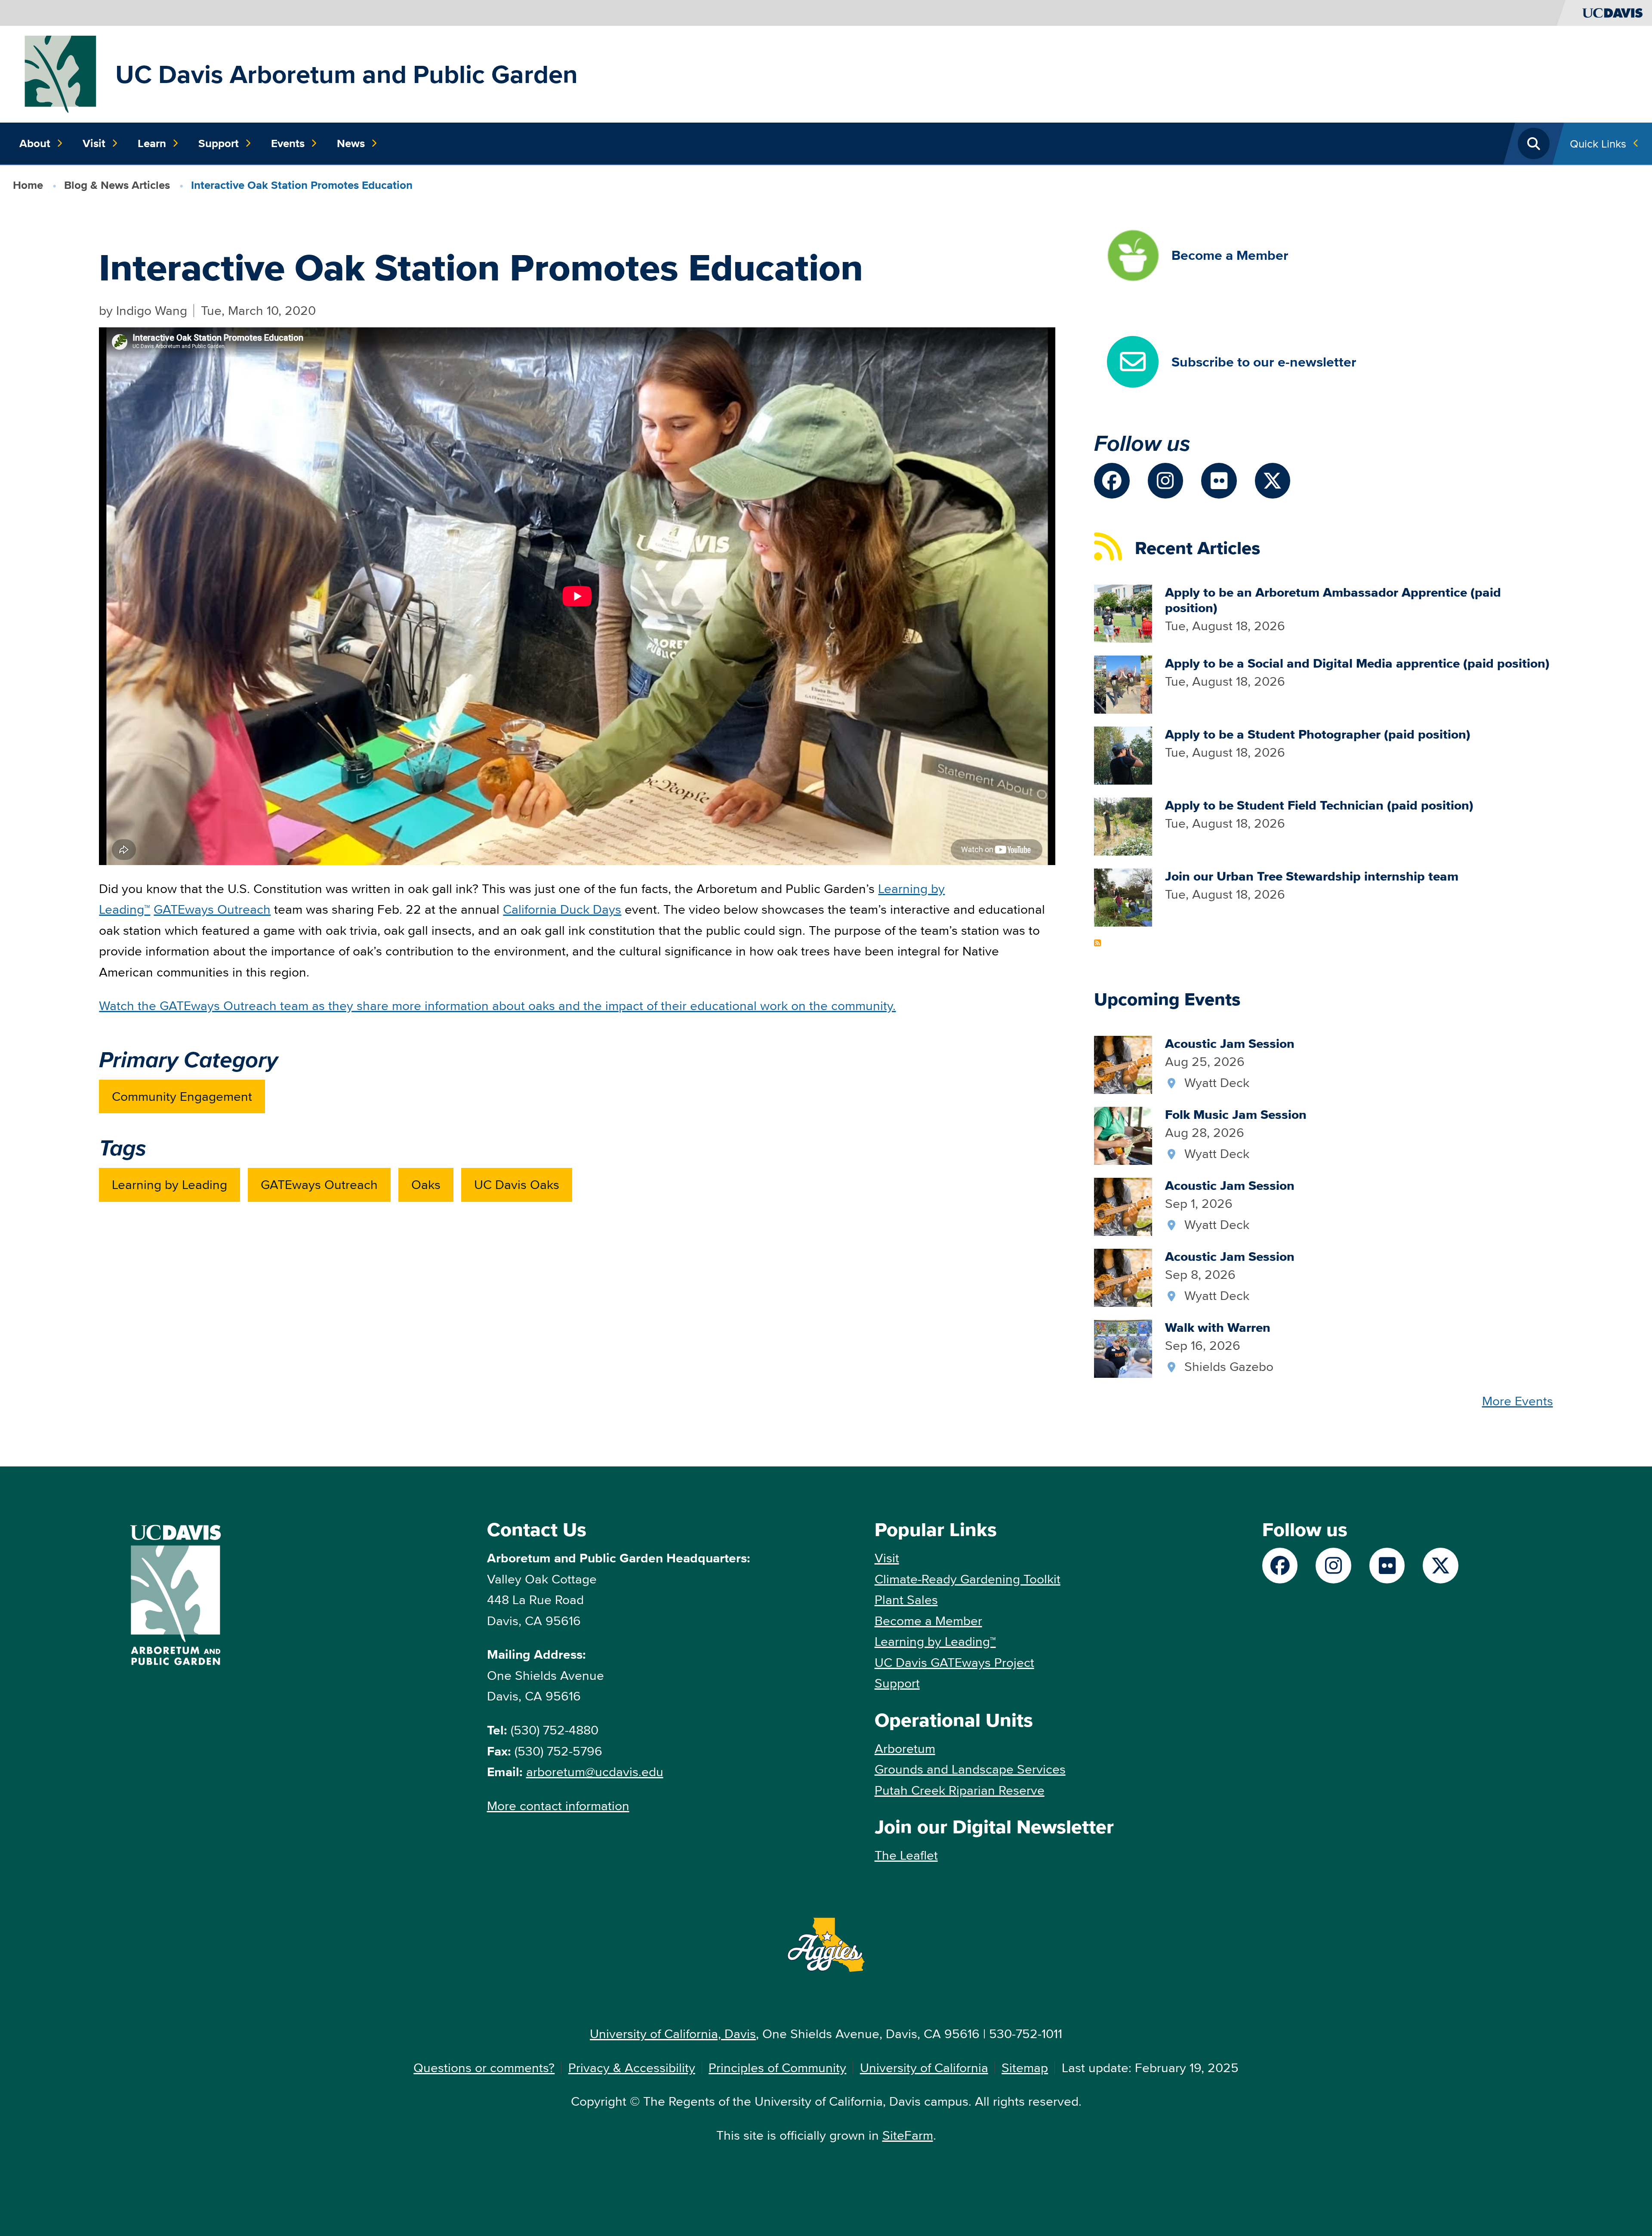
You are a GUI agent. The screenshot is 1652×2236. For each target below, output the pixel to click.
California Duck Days (562, 909)
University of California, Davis (673, 2034)
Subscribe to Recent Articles (1097, 943)
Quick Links (1598, 143)
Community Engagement (182, 1096)
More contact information (558, 1806)
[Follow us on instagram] (1166, 481)
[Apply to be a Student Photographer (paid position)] (1123, 754)
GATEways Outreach (212, 909)
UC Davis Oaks (517, 1184)
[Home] (61, 73)
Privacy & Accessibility (632, 2068)
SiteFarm (908, 2135)
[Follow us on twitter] (1273, 481)
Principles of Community (777, 2068)
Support (219, 143)
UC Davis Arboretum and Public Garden (347, 74)
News (351, 143)
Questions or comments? (484, 2068)
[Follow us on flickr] (1219, 481)
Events (288, 143)
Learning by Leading (170, 1184)
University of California (924, 2068)
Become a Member (928, 1621)
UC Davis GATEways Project (954, 1662)
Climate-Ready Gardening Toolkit (968, 1579)
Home (28, 185)
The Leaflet (906, 1855)
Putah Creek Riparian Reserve (960, 1790)
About (35, 143)
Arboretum (905, 1748)
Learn (152, 143)
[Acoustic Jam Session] (1123, 1064)
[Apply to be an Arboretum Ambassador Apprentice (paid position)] (1123, 612)
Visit (94, 143)
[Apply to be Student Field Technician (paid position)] (1123, 825)
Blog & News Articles (117, 185)
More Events (1518, 1401)
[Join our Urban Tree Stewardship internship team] (1123, 896)
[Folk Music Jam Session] (1123, 1135)
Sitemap (1025, 2068)
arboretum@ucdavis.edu (595, 1772)
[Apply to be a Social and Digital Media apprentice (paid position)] (1123, 683)
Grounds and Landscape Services (970, 1769)
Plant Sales (906, 1600)
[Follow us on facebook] (1112, 481)
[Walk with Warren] (1123, 1347)
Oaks (426, 1184)
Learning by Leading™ (935, 1641)
